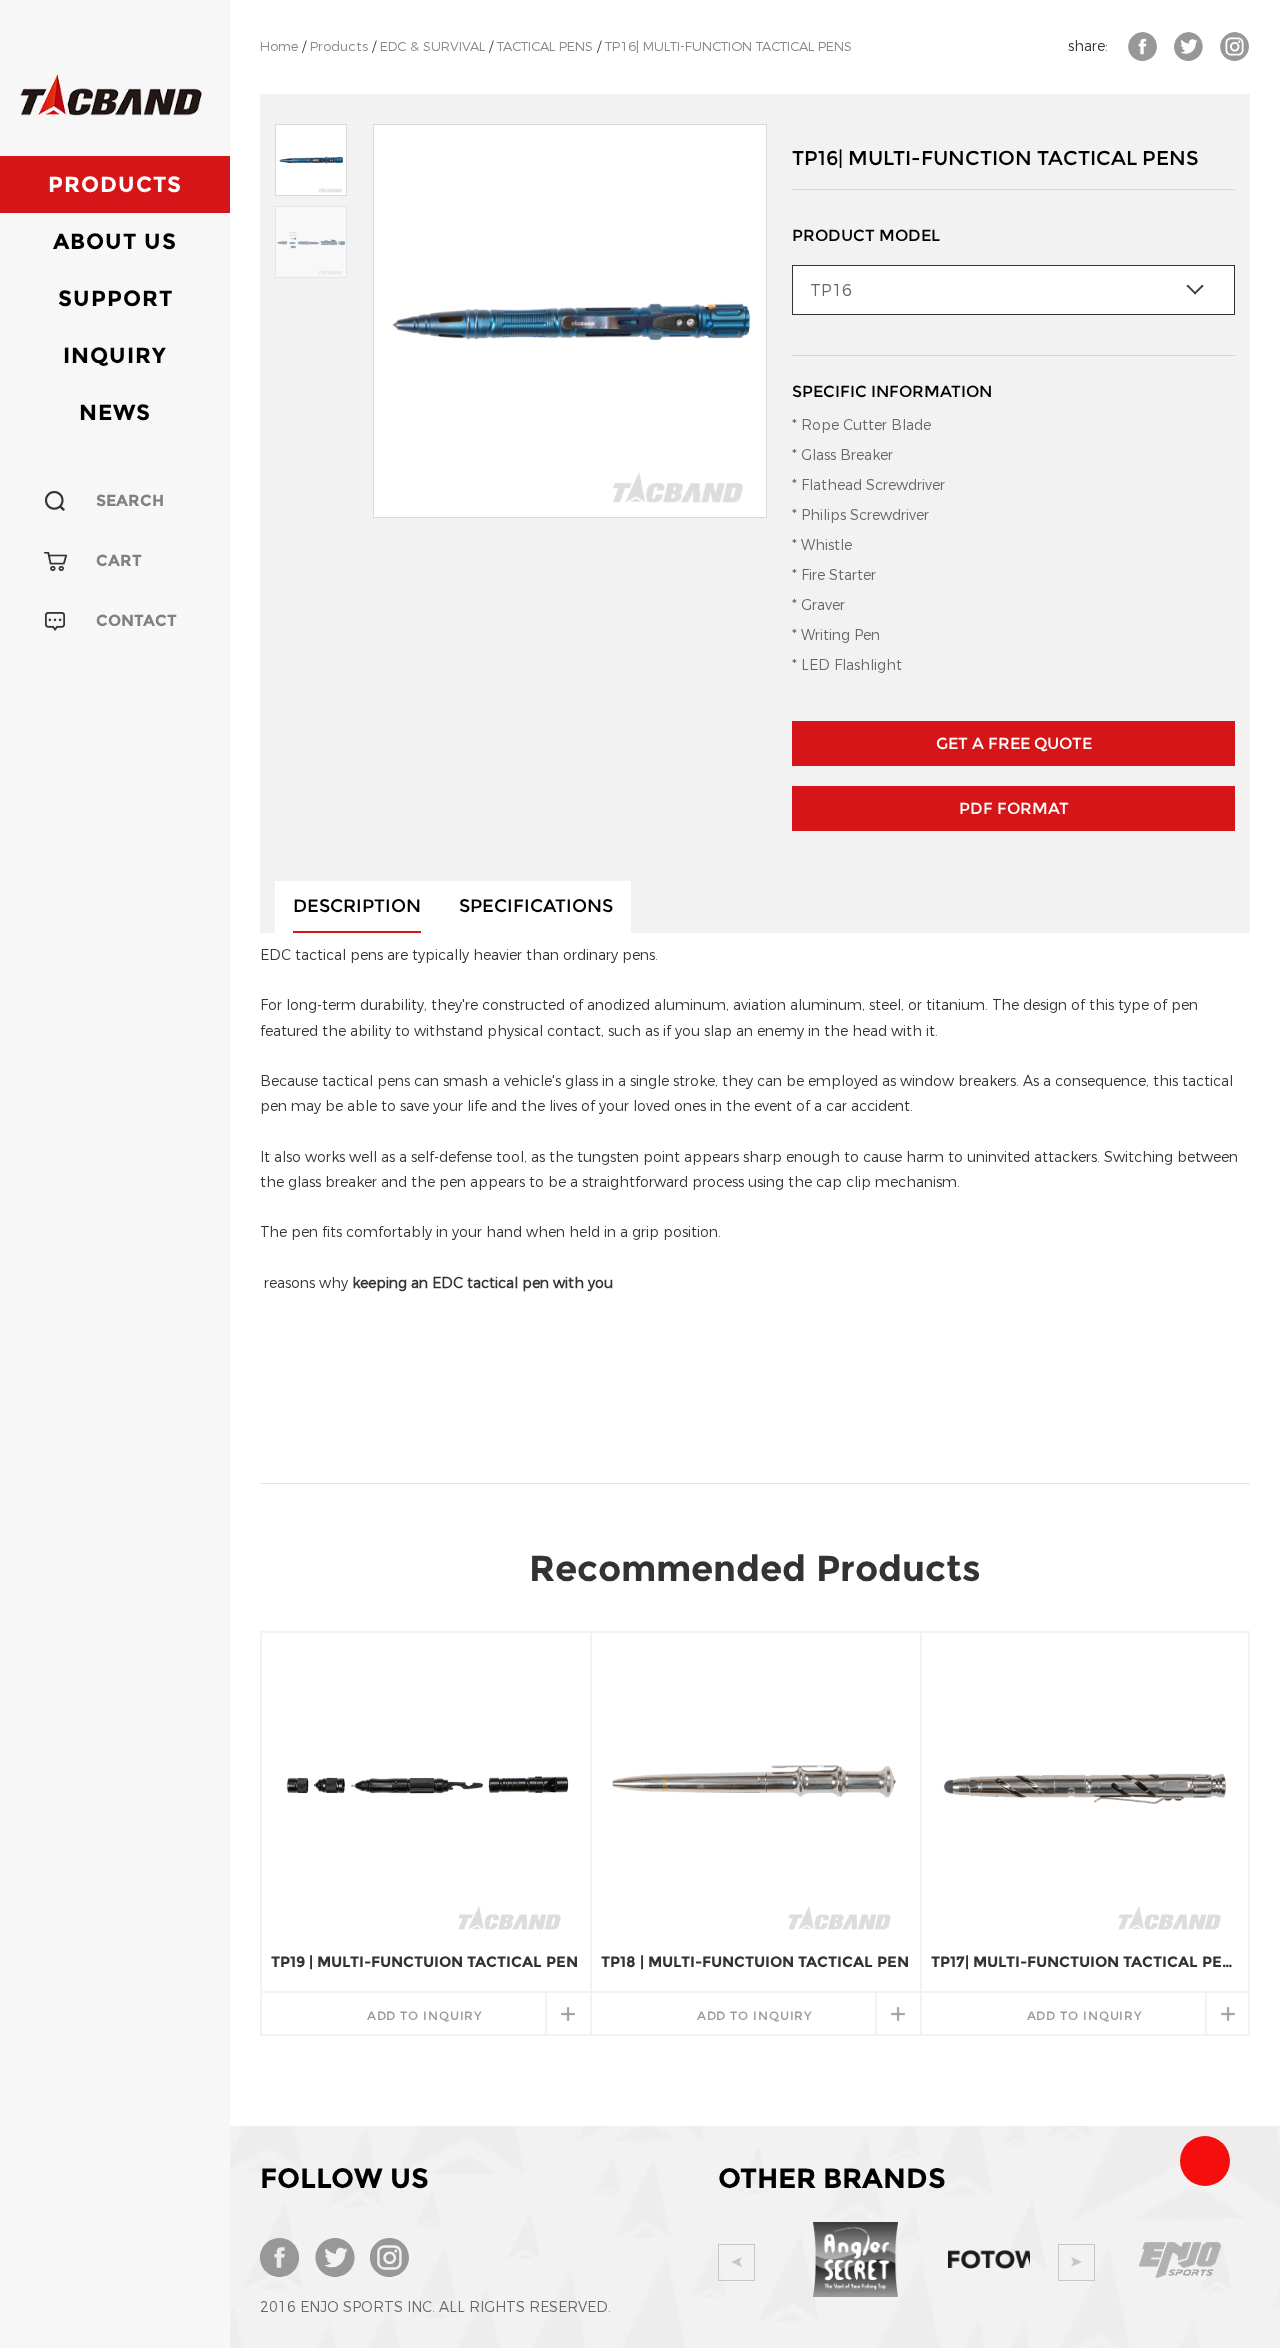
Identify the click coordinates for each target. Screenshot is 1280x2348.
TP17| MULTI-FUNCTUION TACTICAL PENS (1085, 1961)
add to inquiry (425, 2015)
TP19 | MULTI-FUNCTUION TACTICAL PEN (424, 1961)
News (115, 412)
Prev (736, 2262)
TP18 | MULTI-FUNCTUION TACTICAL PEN (755, 1961)
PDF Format (1014, 808)
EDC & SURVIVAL (432, 46)
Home (279, 46)
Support (115, 298)
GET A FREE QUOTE (1014, 743)
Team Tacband (1205, 2161)
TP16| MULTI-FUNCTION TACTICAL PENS (728, 46)
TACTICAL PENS (545, 46)
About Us (115, 241)
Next (1076, 2262)
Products (115, 184)
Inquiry (115, 355)
